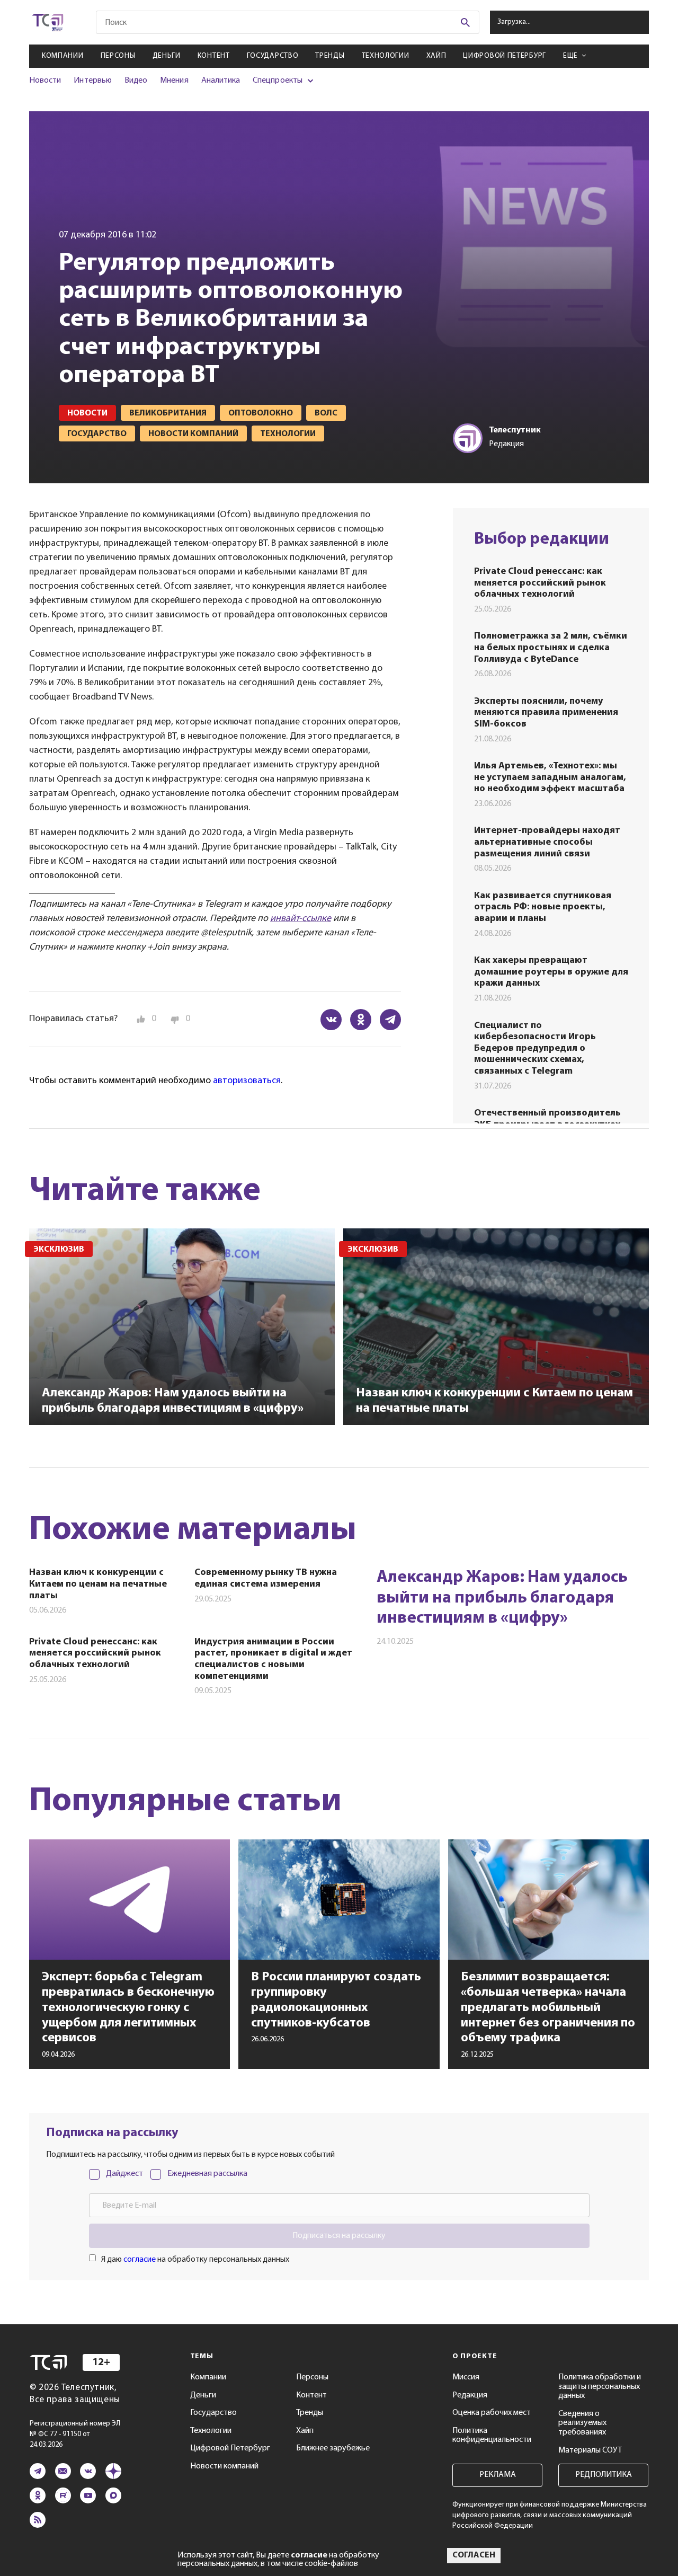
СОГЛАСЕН (474, 2555)
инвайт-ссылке (301, 919)
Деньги (167, 56)
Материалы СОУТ (590, 2450)
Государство (273, 56)
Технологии (386, 56)
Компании (63, 56)
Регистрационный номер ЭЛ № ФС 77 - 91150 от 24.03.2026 (75, 2434)
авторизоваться (247, 1081)
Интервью (92, 81)
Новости (45, 81)
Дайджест (124, 2174)
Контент (214, 56)
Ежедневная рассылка (207, 2174)
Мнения (174, 81)
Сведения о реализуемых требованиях (582, 2423)
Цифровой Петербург (505, 56)
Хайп (436, 56)
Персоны (118, 56)
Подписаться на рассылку (339, 2236)
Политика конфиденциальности (492, 2436)
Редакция (470, 2395)
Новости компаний (224, 2466)
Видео (136, 81)
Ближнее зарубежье (333, 2448)
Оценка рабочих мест (492, 2413)
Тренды (330, 56)
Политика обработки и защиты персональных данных (600, 2387)
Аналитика (221, 81)
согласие (140, 2260)
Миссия (466, 2377)
